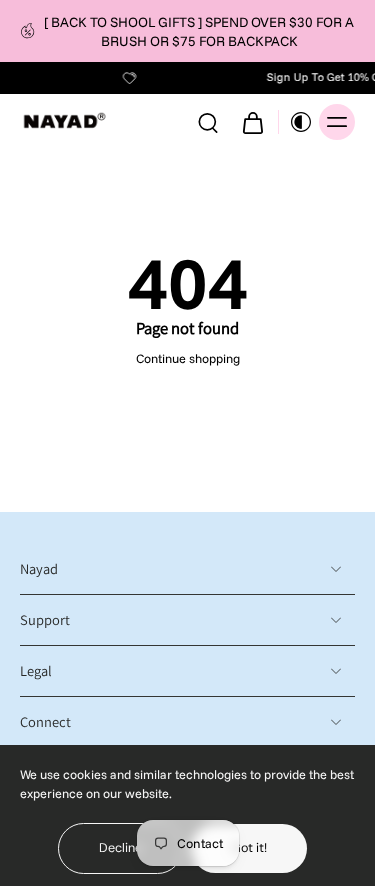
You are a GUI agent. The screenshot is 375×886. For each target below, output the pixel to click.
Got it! (249, 848)
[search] (208, 122)
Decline (120, 848)
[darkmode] (296, 122)
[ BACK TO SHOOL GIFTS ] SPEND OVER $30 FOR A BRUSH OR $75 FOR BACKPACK (199, 31)
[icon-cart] (252, 122)
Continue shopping (188, 358)
